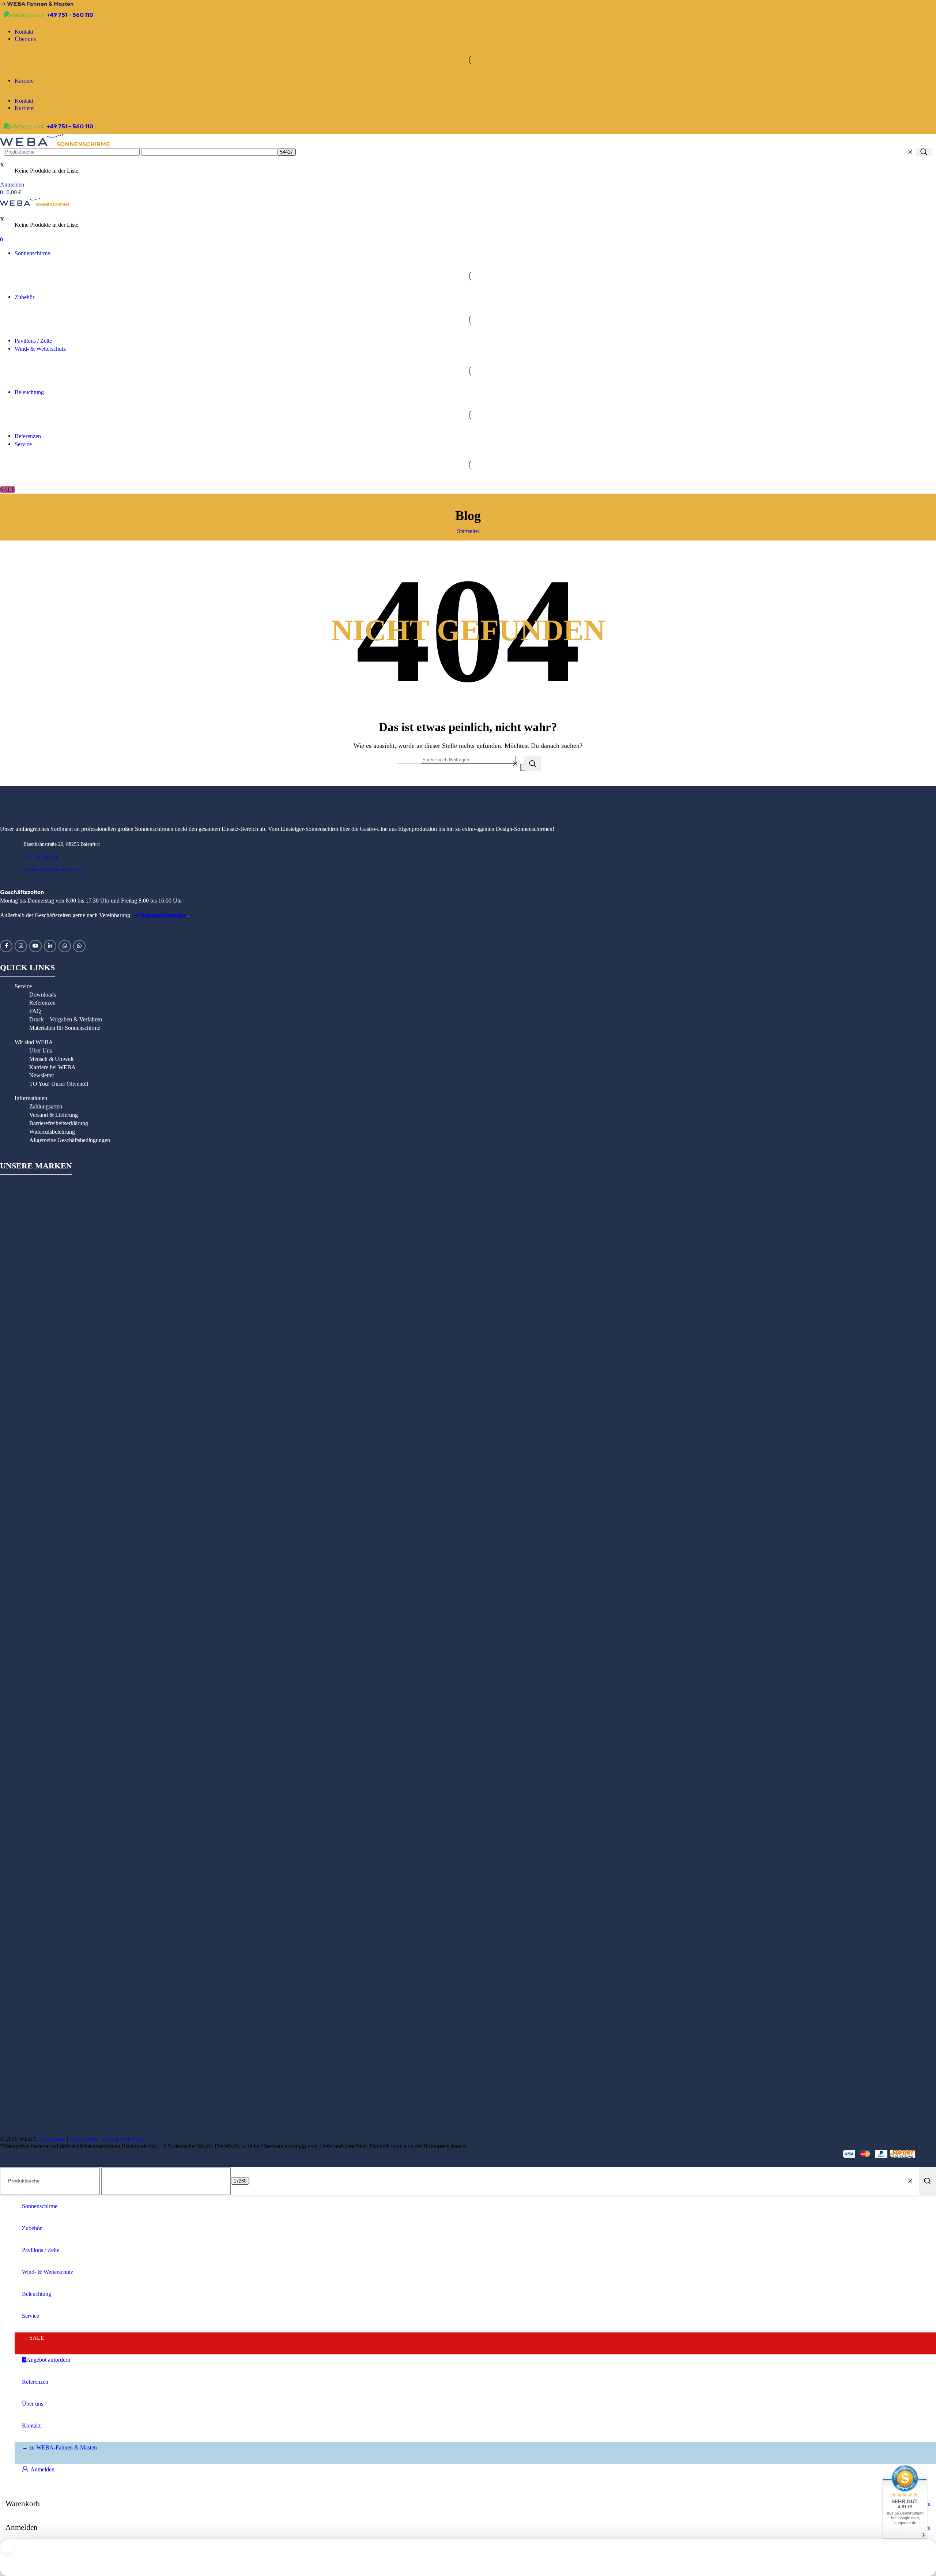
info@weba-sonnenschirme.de (54, 869)
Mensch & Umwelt (51, 1059)
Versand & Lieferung (54, 1115)
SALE (7, 489)
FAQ (35, 1011)
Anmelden (42, 2469)
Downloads (43, 995)
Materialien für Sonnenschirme (65, 1028)
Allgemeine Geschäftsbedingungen (70, 1140)
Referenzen (42, 1003)
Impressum (53, 2139)
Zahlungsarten (46, 1106)
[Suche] (924, 152)
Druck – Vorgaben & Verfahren (66, 1019)
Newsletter (42, 1075)
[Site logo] (55, 144)
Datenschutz (84, 2139)
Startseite (467, 531)
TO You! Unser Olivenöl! (59, 1084)
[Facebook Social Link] (6, 946)
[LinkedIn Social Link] (50, 946)
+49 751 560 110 (41, 857)
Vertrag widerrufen (124, 2139)
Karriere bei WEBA (52, 1067)
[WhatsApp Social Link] (65, 946)
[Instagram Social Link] (21, 946)
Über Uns (41, 1050)
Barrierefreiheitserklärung (59, 1123)
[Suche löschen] (910, 152)
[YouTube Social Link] (35, 946)
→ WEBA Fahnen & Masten (37, 4)
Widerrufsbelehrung (52, 1132)
